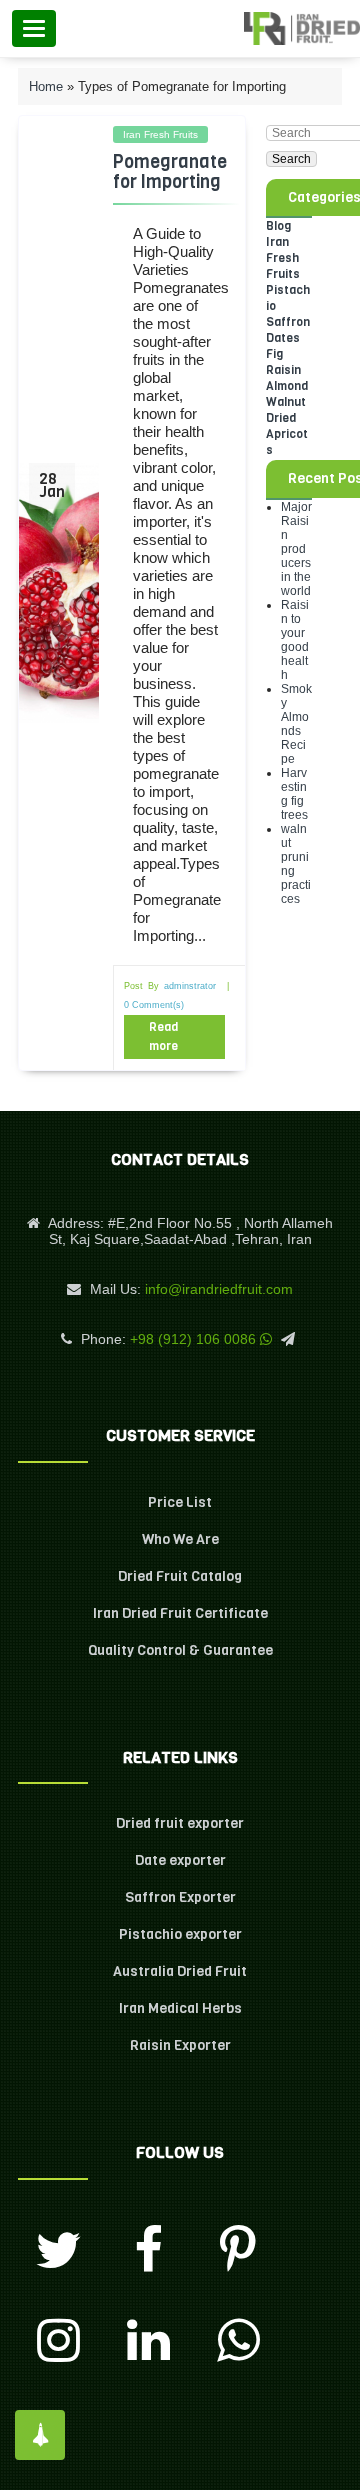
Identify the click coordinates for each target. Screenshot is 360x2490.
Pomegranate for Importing (170, 172)
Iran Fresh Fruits (160, 134)
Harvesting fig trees (294, 794)
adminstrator (190, 986)
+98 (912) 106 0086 (193, 1339)
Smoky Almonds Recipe (296, 724)
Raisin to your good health (295, 640)
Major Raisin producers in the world (296, 549)
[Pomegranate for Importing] (59, 593)
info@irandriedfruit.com (219, 1289)
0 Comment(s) (154, 1005)
